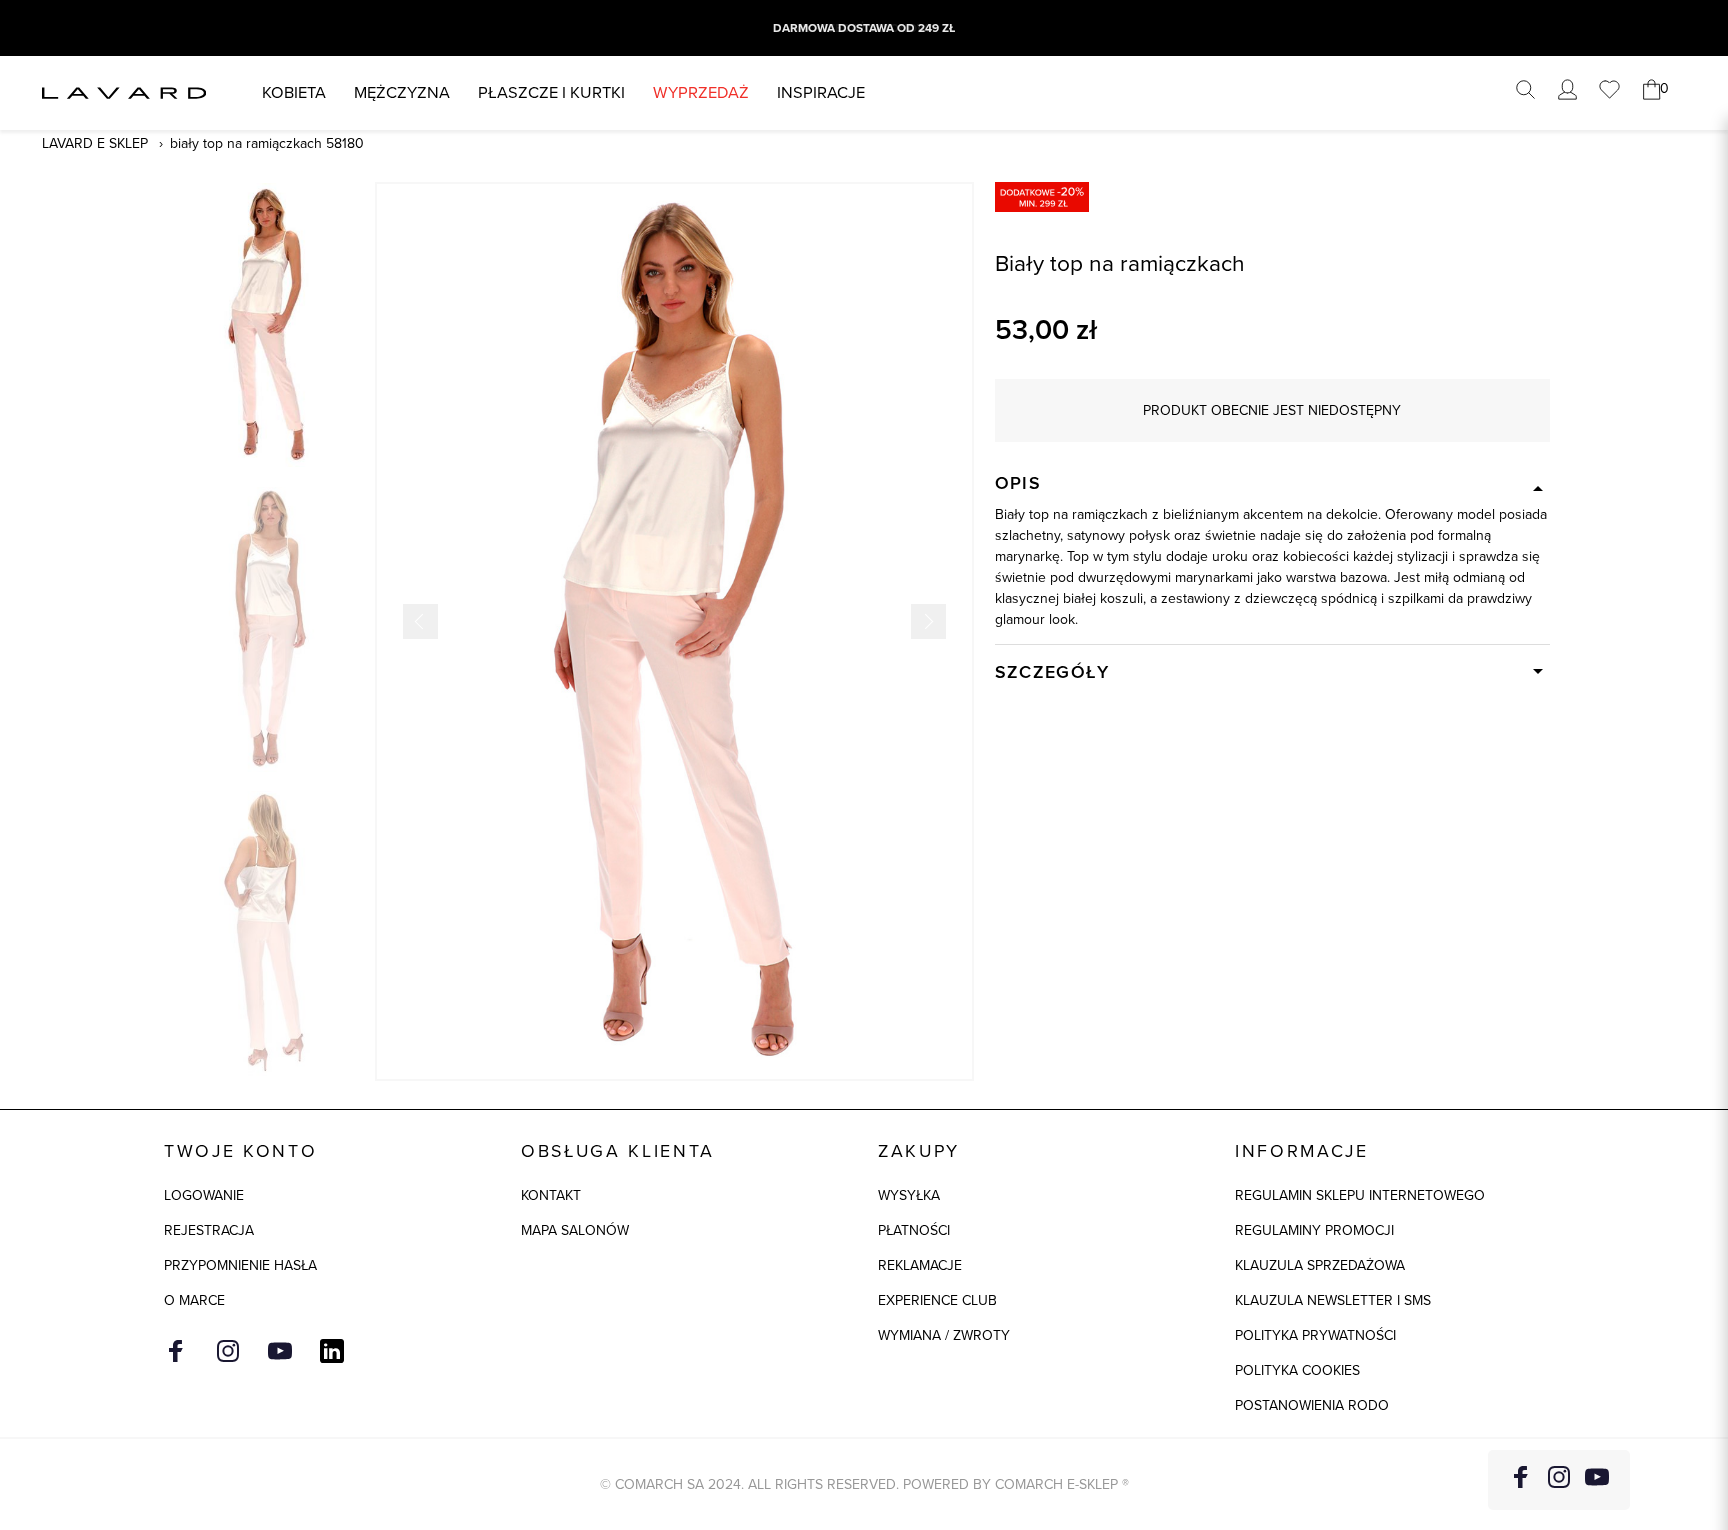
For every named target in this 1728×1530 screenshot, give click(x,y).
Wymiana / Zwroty (944, 1335)
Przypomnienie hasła (240, 1265)
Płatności (914, 1230)
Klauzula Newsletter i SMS (1333, 1300)
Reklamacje (920, 1265)
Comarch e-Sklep (1056, 1484)
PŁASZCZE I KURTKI (551, 92)
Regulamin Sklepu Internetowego (1360, 1195)
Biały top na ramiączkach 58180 (267, 143)
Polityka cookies (1297, 1370)
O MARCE (194, 1300)
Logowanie (204, 1195)
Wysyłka (909, 1195)
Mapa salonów (575, 1230)
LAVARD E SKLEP (95, 143)
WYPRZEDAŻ (701, 92)
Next (928, 621)
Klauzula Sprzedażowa (1320, 1265)
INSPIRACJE (821, 92)
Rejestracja (209, 1230)
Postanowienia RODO (1312, 1405)
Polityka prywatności (1315, 1335)
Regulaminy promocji (1314, 1230)
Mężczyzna (402, 92)
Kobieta (294, 92)
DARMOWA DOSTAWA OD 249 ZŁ (864, 28)
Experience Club (937, 1300)
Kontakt (551, 1195)
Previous (420, 621)
